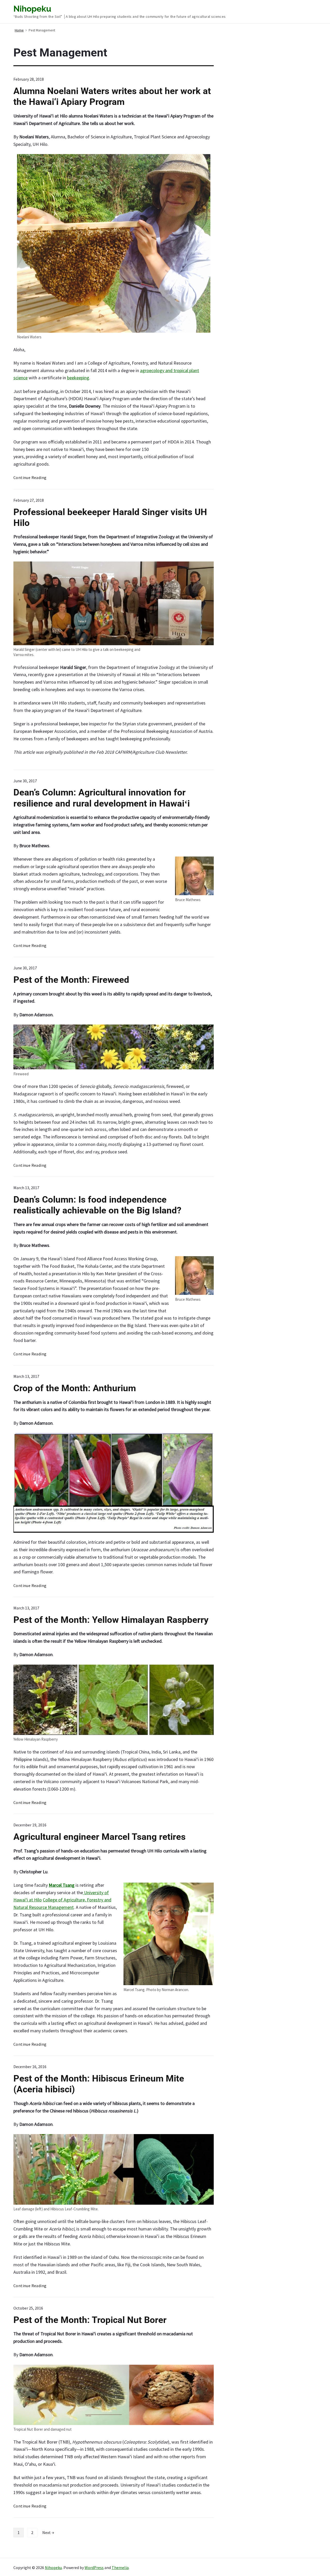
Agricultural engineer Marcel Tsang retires (100, 1837)
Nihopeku (53, 2567)
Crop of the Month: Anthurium (75, 1388)
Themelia (120, 2567)
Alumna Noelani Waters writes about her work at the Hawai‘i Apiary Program (112, 96)
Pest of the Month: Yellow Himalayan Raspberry (111, 1620)
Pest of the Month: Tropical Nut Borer (90, 2320)
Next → (48, 2532)
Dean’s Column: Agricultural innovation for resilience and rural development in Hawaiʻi (102, 798)
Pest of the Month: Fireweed (71, 980)
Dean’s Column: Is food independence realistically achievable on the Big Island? (97, 1205)
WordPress (94, 2567)
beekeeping (78, 378)
